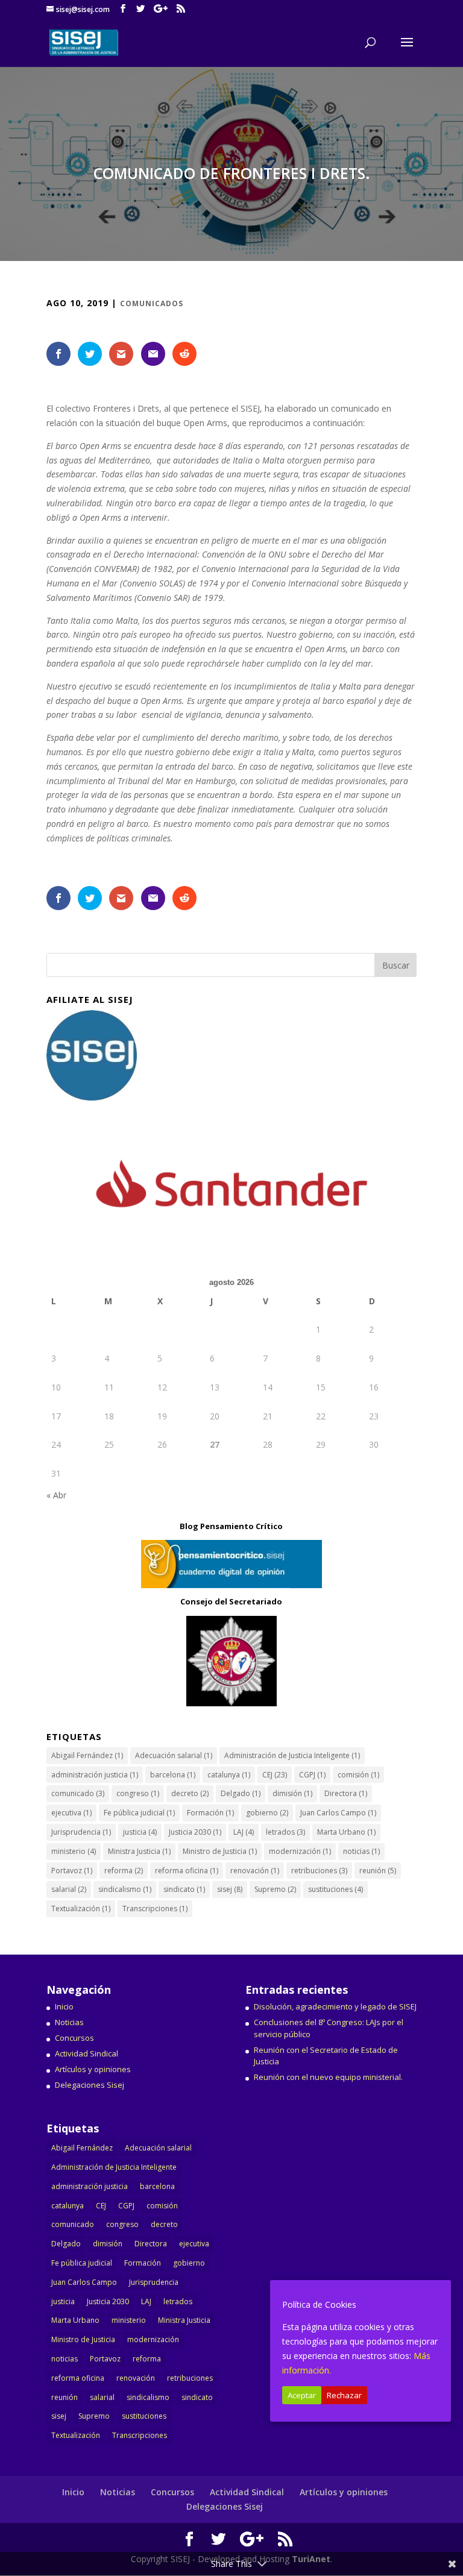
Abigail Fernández (87, 1755)
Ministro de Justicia (220, 1851)
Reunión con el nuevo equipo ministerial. (328, 2077)
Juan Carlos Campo (338, 1813)
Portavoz (72, 1871)
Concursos (74, 2038)
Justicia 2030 (195, 1832)
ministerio (74, 1851)
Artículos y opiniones (93, 2069)
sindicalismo (125, 1889)
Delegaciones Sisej (90, 2085)
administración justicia (95, 1775)
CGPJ (312, 1775)
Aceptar (302, 2395)
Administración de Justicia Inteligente (292, 1755)
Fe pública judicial (139, 1813)
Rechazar (344, 2395)
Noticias (69, 2022)
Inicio (64, 2006)
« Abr (56, 1495)
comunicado (78, 1793)
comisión (358, 1775)
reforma (124, 1871)
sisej (230, 1889)
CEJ (275, 1775)
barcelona (173, 1775)
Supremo (275, 1889)
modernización (300, 1851)
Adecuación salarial (174, 1755)
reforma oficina (187, 1871)
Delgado (241, 1793)
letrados (285, 1832)
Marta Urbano (346, 1832)
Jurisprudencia (81, 1832)
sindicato (184, 1889)
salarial (69, 1889)
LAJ (244, 1832)
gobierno (267, 1813)
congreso (138, 1793)
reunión (378, 1871)
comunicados (152, 303)
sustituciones (335, 1889)
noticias (361, 1851)
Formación (210, 1813)
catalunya (229, 1775)
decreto (190, 1793)
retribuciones (319, 1871)
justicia (140, 1832)
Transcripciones (155, 1908)
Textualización (81, 1908)
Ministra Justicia (139, 1851)
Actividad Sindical (87, 2053)
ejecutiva (71, 1813)
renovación (255, 1871)
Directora (346, 1793)
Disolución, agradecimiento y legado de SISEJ (335, 2006)
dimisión (292, 1793)
